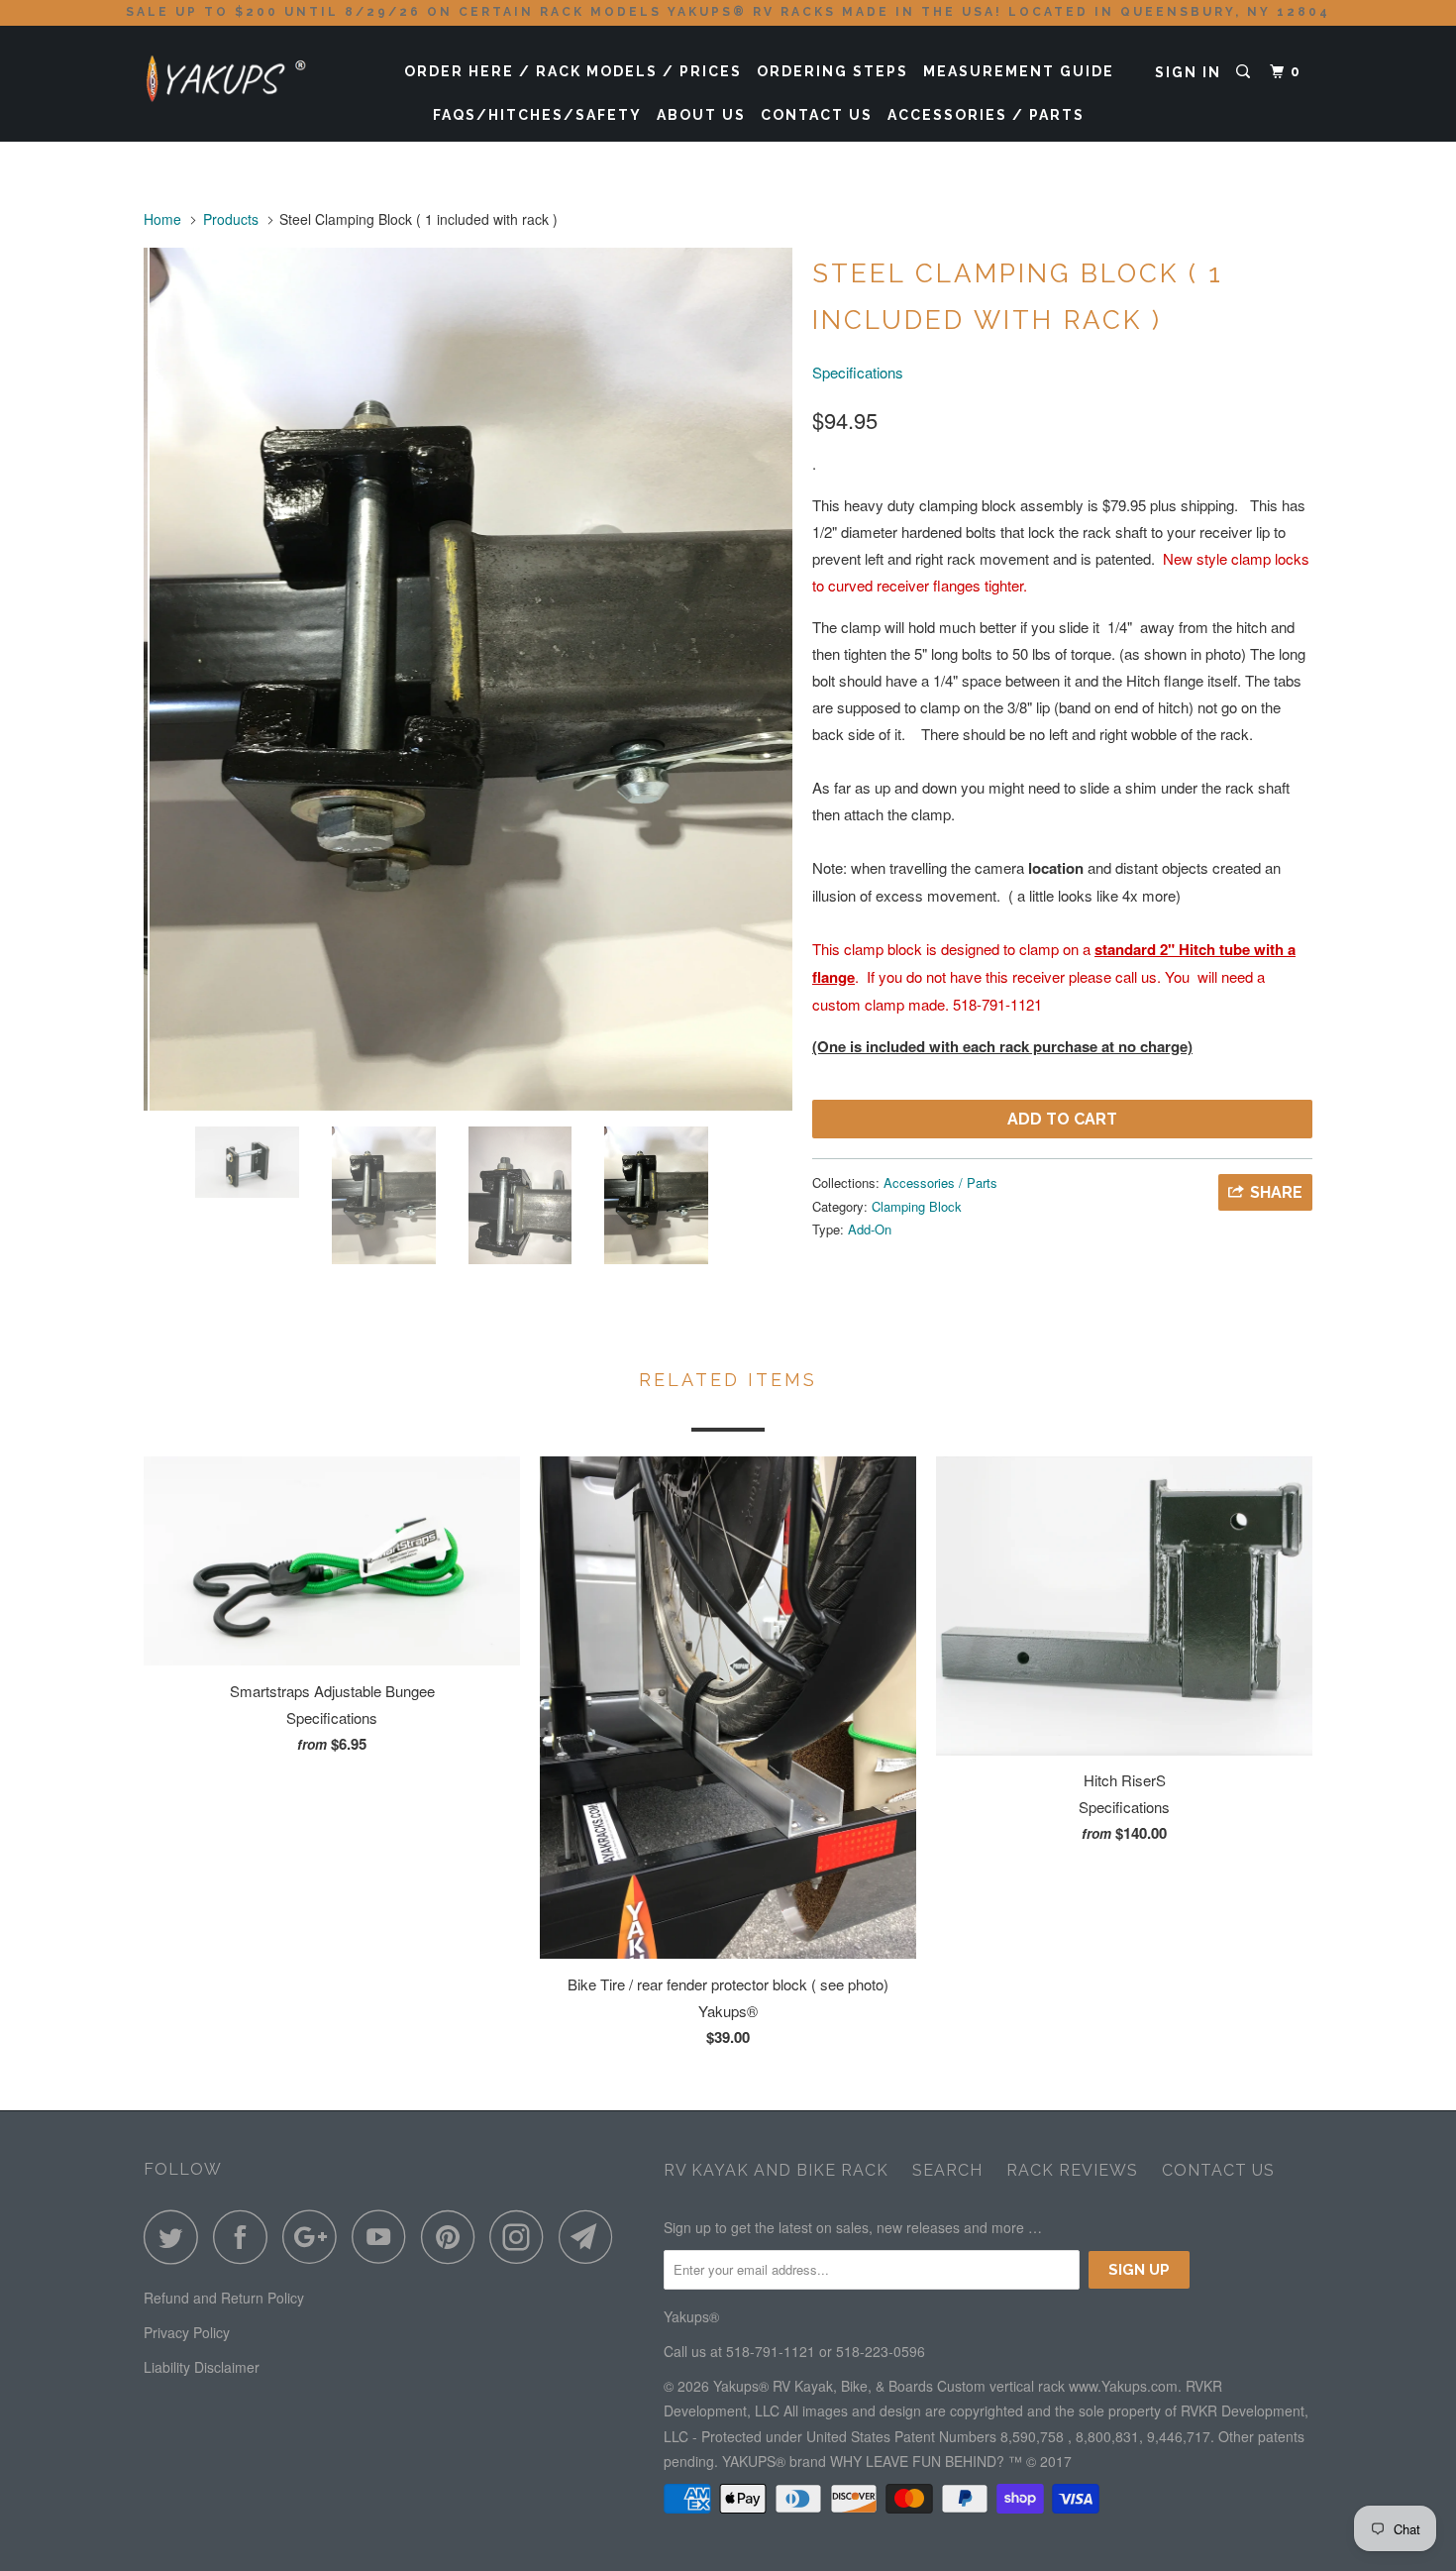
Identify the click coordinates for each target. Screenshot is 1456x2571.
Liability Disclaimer (202, 2367)
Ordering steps (832, 71)
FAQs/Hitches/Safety (537, 115)
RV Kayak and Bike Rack (776, 2170)
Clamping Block (917, 1206)
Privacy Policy (187, 2332)
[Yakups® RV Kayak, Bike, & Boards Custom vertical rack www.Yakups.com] (245, 73)
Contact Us (817, 115)
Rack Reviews (1072, 2170)
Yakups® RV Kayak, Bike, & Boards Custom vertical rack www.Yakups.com (945, 2386)
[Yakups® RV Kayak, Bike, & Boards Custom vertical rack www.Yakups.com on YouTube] (384, 2237)
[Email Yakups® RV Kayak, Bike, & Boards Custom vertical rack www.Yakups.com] (591, 2237)
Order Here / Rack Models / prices (573, 71)
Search (947, 2170)
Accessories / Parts (986, 115)
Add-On (870, 1229)
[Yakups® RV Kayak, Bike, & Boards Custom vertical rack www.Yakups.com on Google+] (315, 2237)
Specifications (858, 372)
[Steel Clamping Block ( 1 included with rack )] (468, 679)
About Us (701, 115)
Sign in (1188, 72)
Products (231, 219)
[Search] (1246, 72)
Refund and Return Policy (224, 2298)
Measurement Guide (1019, 71)
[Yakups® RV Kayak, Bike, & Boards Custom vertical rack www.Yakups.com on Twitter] (176, 2237)
